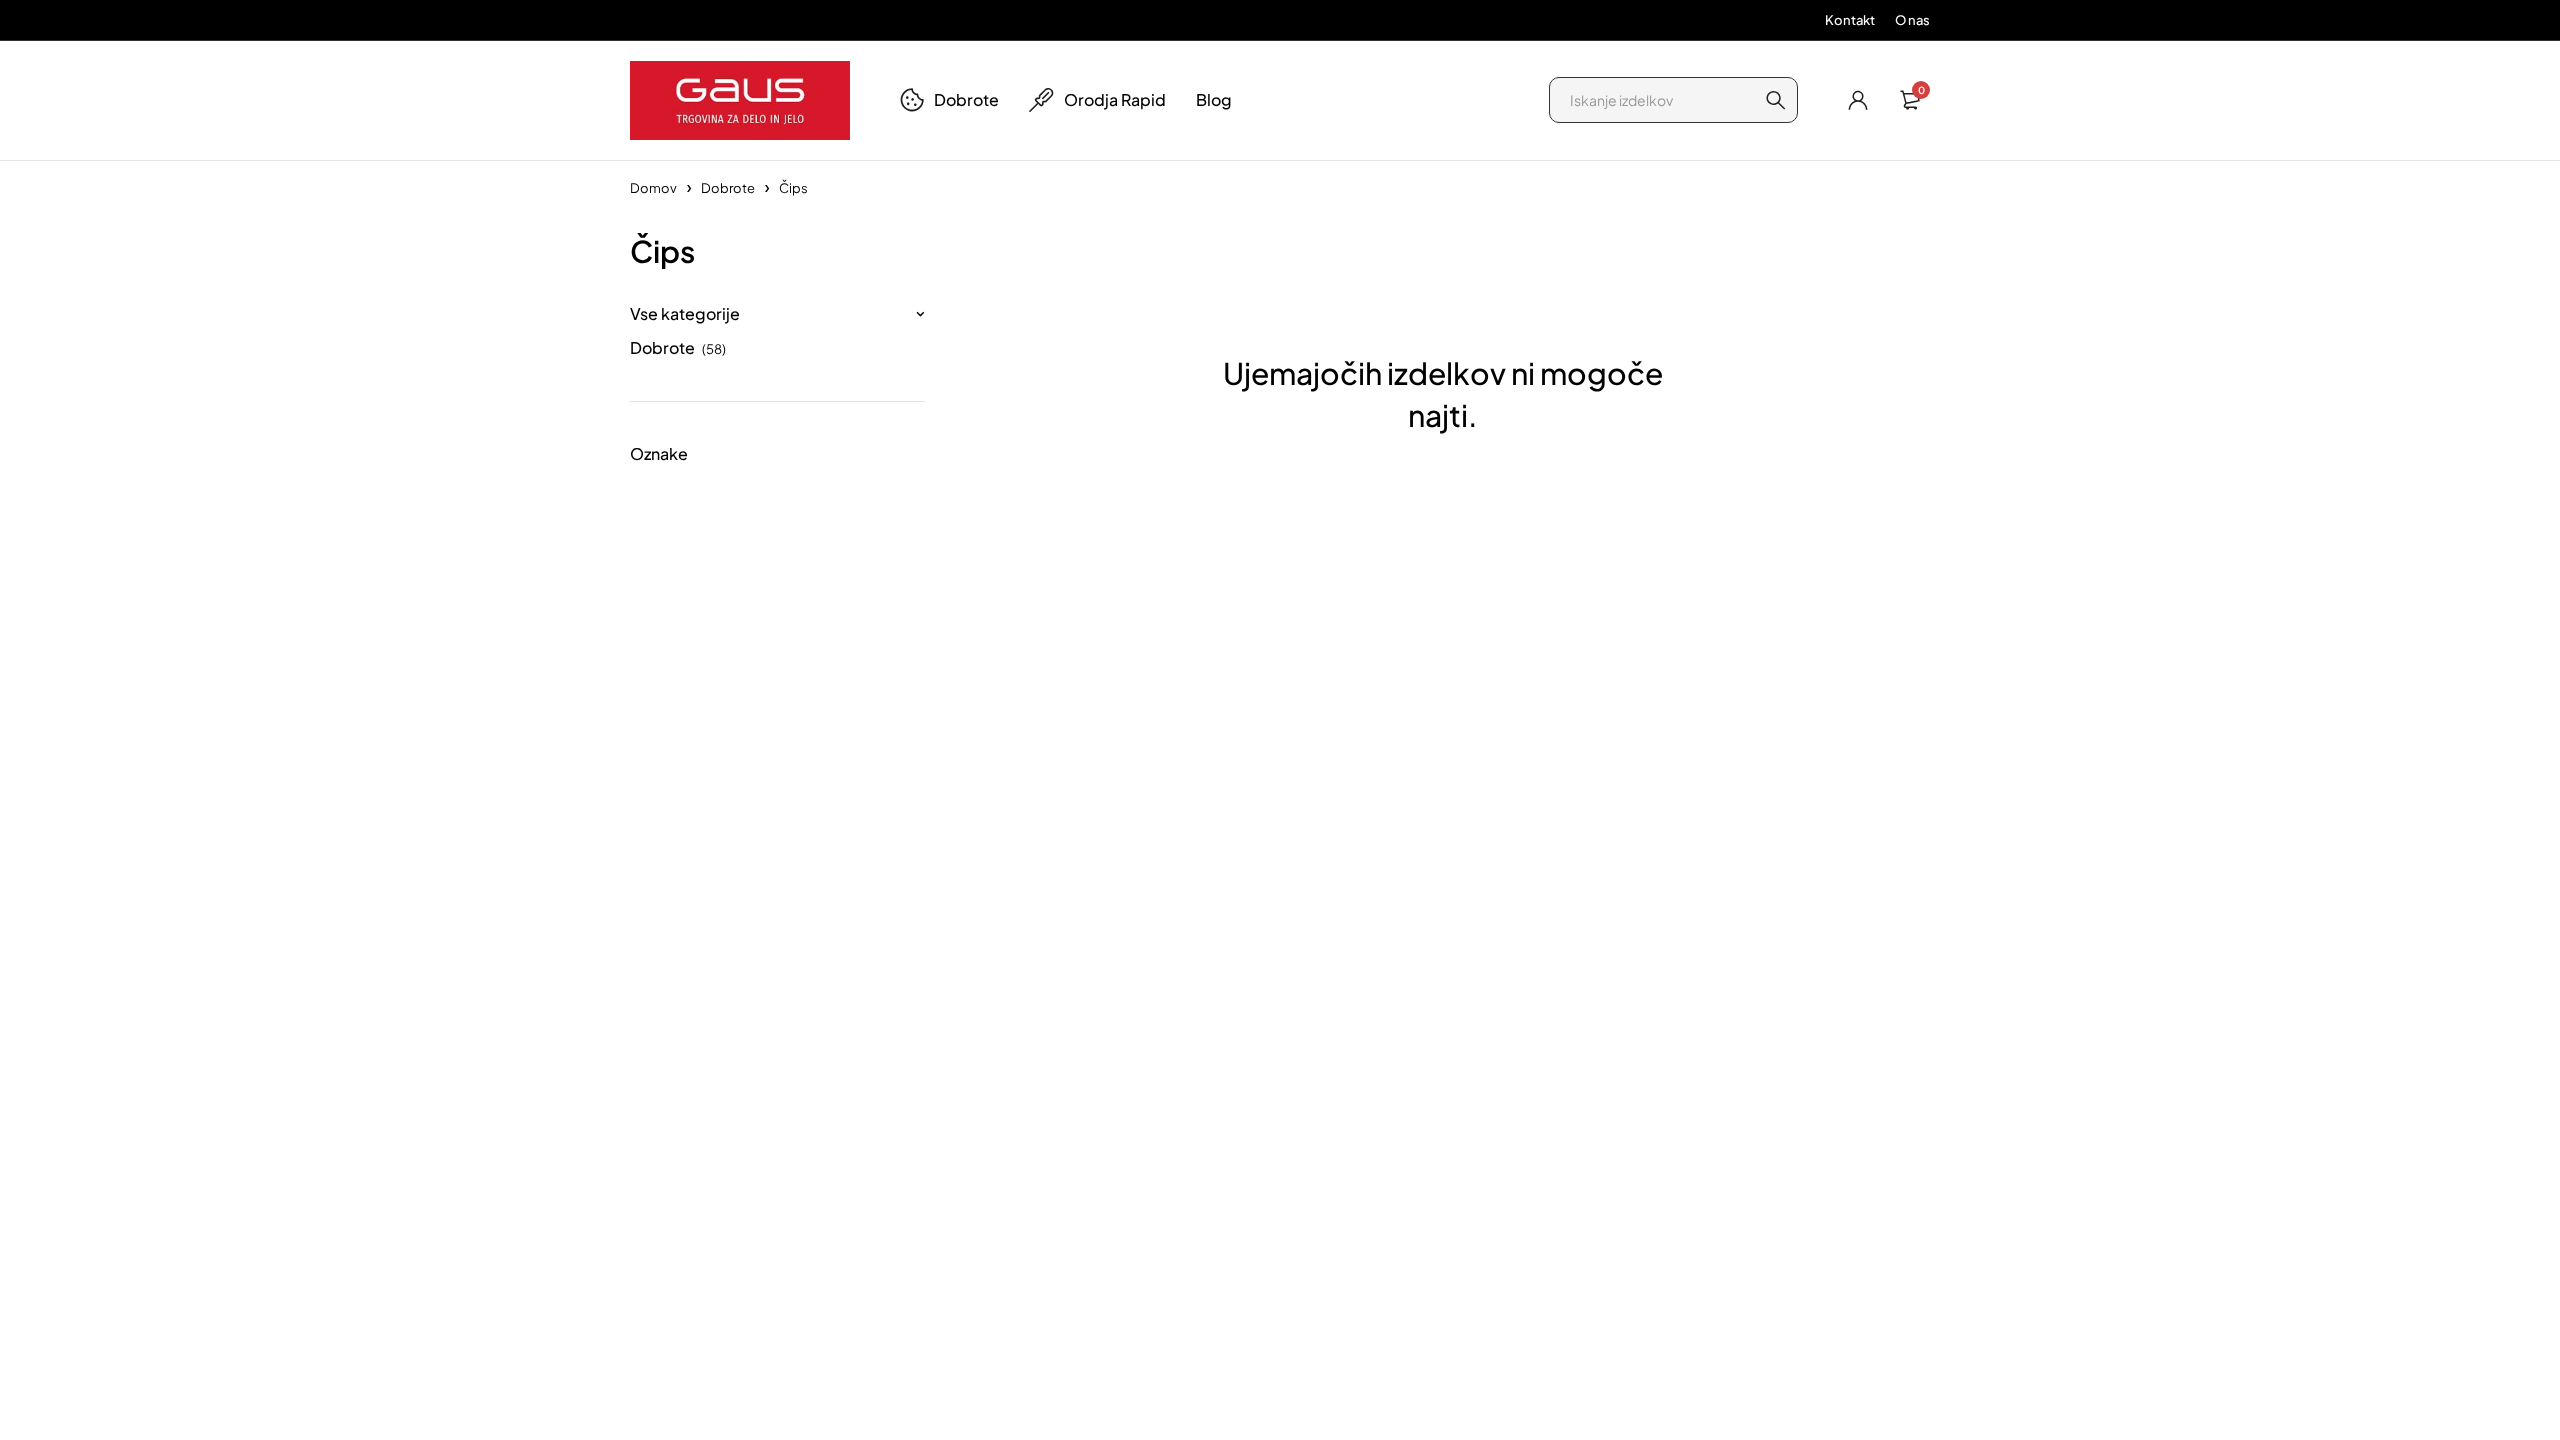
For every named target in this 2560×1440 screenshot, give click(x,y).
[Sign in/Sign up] (1858, 100)
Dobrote (728, 188)
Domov (653, 188)
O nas (1912, 20)
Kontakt (1850, 20)
